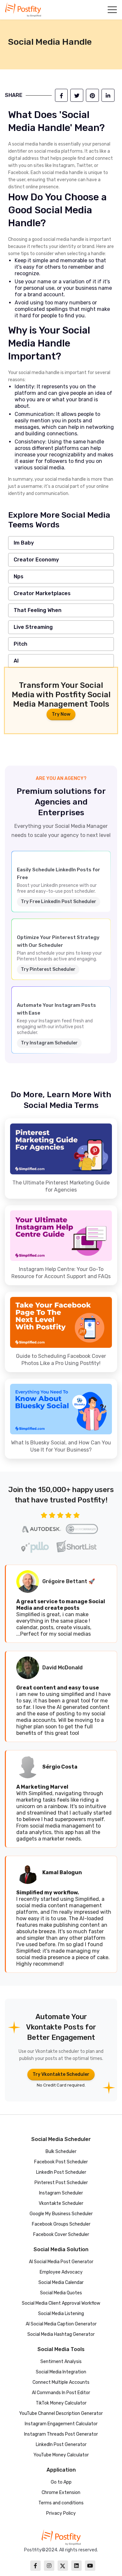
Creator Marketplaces (42, 593)
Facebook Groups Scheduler (61, 2224)
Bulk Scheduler (61, 2152)
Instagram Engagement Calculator (61, 2424)
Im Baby (24, 543)
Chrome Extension (61, 2493)
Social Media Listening (61, 2314)
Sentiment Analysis (61, 2362)
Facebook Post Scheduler (61, 2162)
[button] (112, 10)
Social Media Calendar (61, 2282)
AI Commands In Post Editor (61, 2393)
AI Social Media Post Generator (61, 2262)
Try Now (61, 714)
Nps (19, 576)
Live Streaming (33, 627)
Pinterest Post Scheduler (61, 2183)
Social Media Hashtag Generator (61, 2334)
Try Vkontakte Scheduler (61, 2074)
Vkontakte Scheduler (61, 2203)
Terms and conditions (61, 2503)
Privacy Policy (61, 2513)
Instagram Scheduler (61, 2193)
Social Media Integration (61, 2372)
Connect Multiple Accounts (61, 2382)
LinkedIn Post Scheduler (61, 2172)
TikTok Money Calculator (61, 2403)
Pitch (20, 644)
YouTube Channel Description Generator (61, 2413)
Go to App (61, 2482)
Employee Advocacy (61, 2272)
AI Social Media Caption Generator (61, 2324)
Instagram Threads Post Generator (61, 2434)
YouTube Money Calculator (61, 2455)
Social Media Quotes (61, 2293)
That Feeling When (38, 610)
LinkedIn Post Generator (61, 2445)
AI (16, 661)
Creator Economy (36, 560)
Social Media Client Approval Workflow (61, 2303)
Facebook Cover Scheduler (61, 2235)
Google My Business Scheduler (61, 2214)
